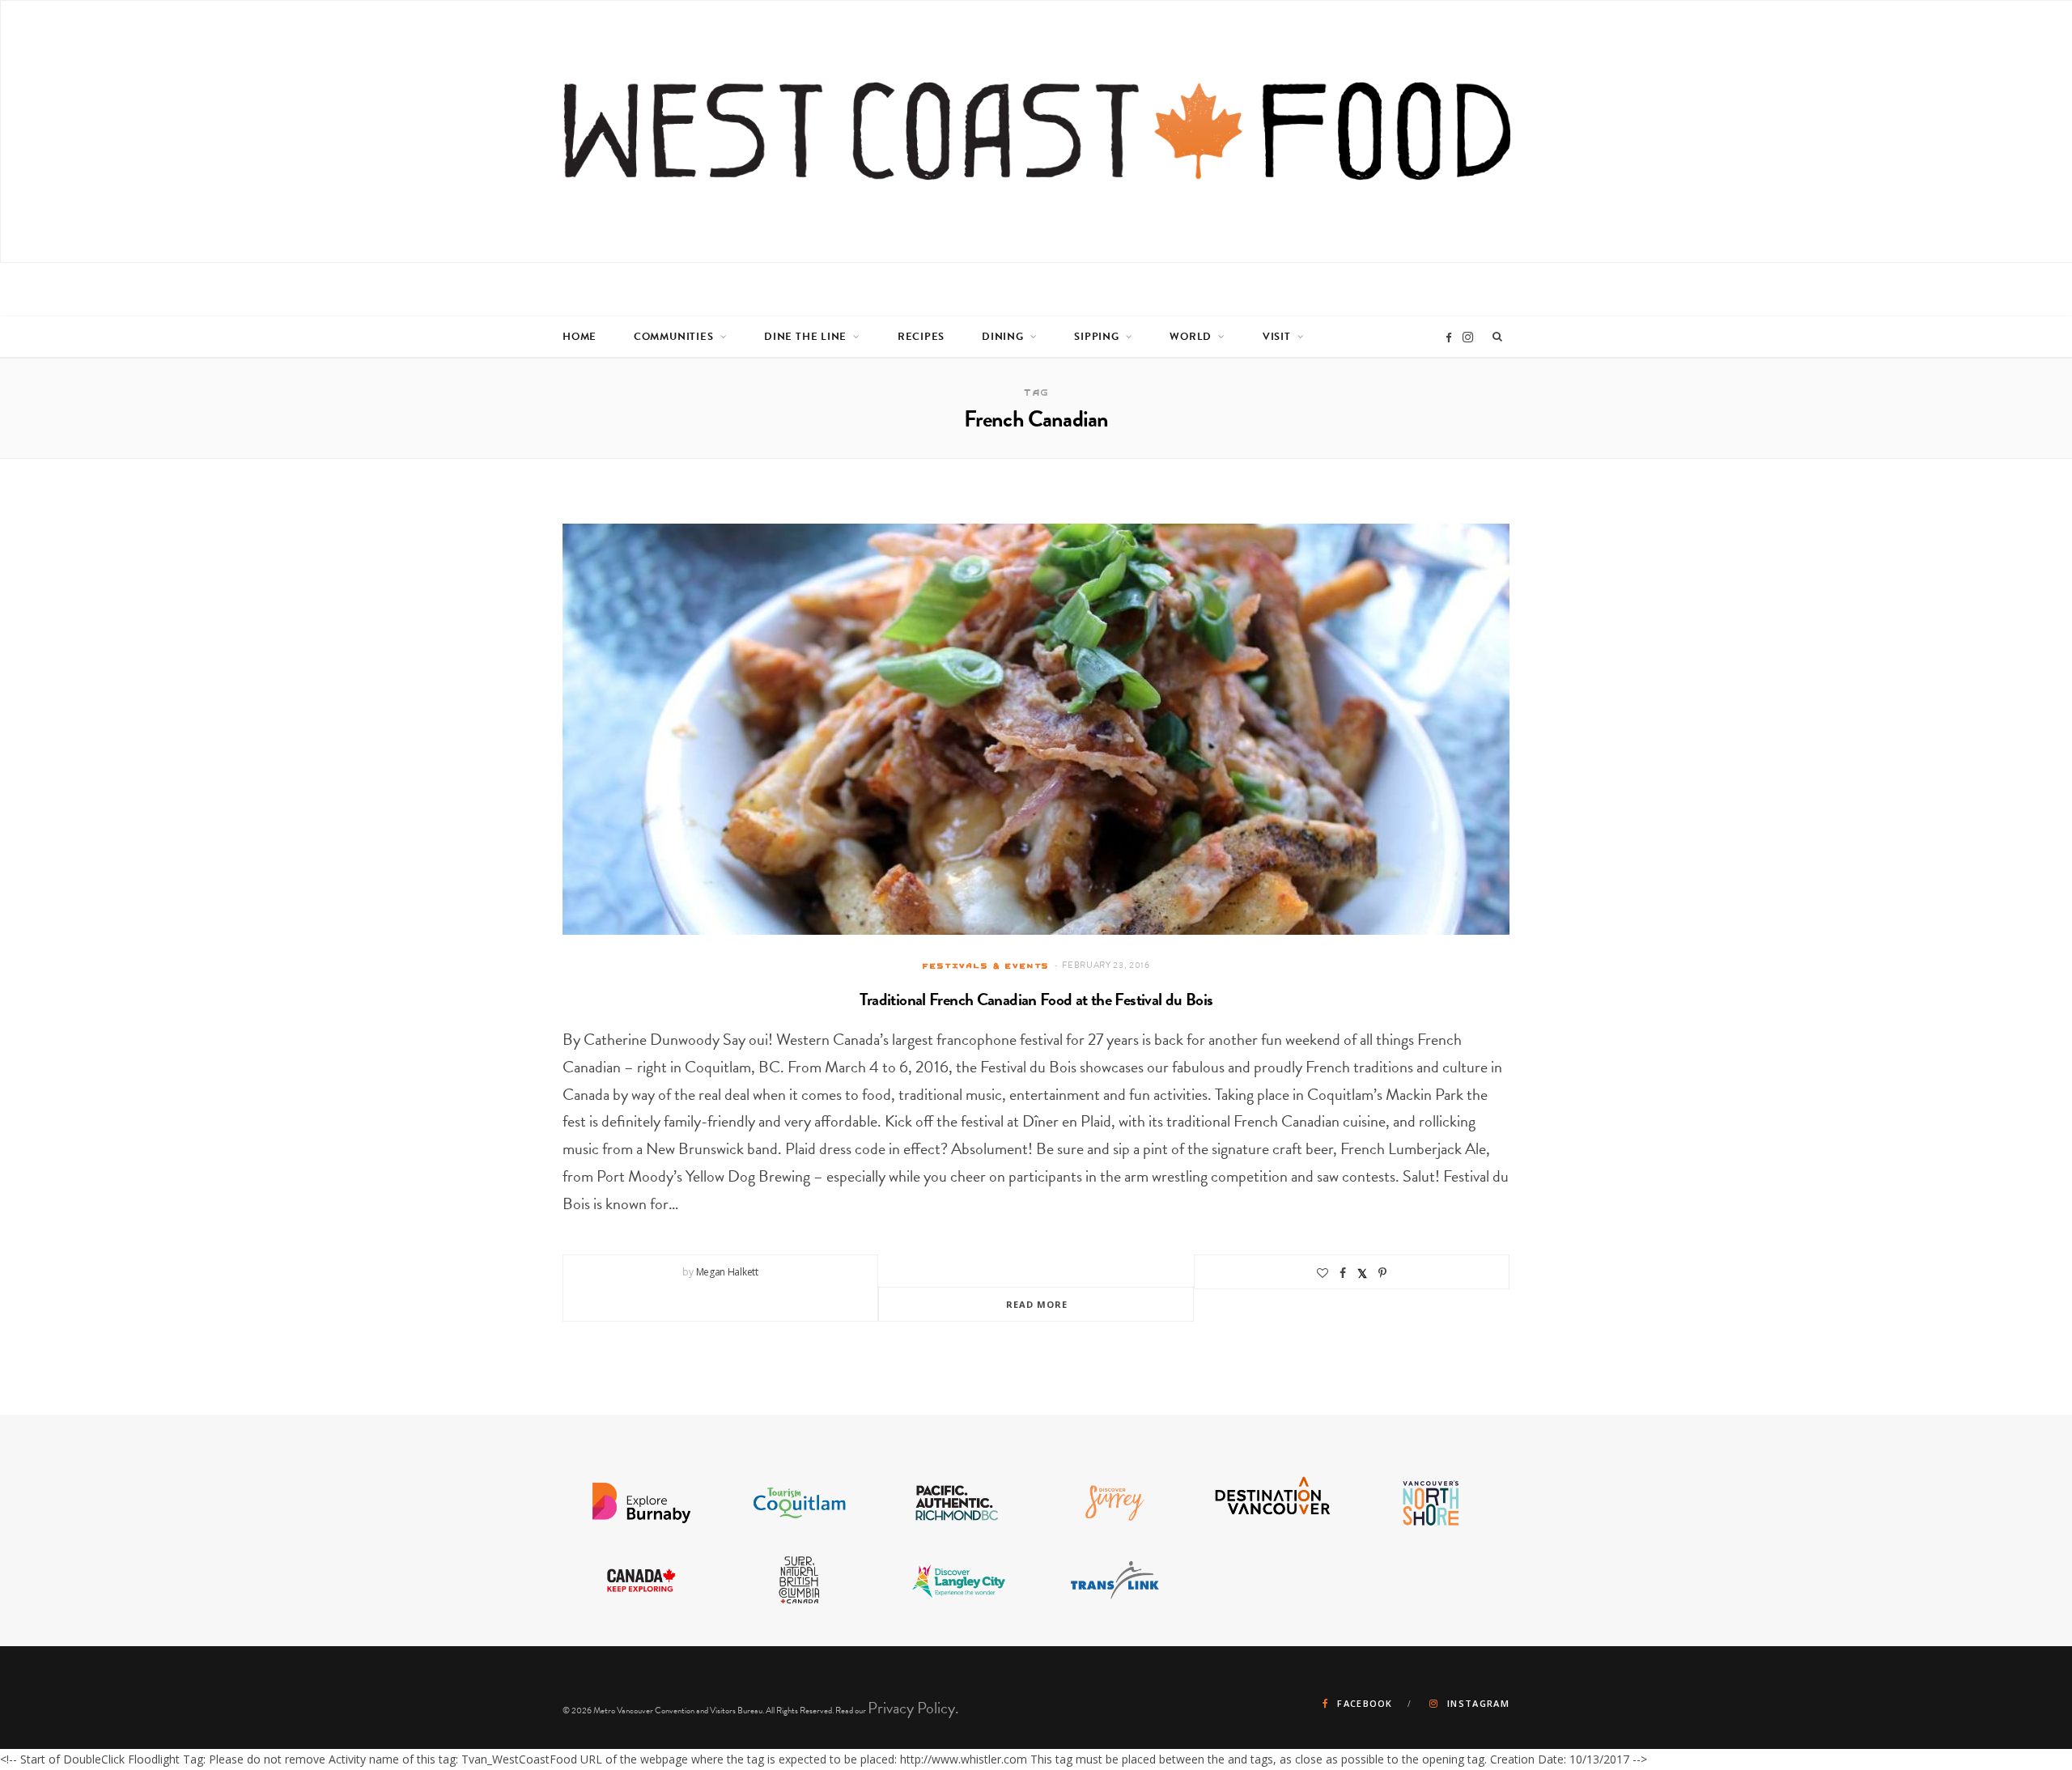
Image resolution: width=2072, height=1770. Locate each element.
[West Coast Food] (1037, 132)
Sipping (1096, 337)
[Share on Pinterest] (1382, 1273)
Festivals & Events (985, 966)
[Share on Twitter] (1362, 1273)
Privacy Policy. (913, 1708)
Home (580, 337)
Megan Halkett (727, 1272)
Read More (1037, 1304)
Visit (1277, 337)
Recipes (921, 337)
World (1191, 337)
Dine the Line (805, 337)
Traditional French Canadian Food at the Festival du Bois (1036, 1000)
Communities (674, 337)
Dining (1003, 337)
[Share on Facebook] (1343, 1273)
